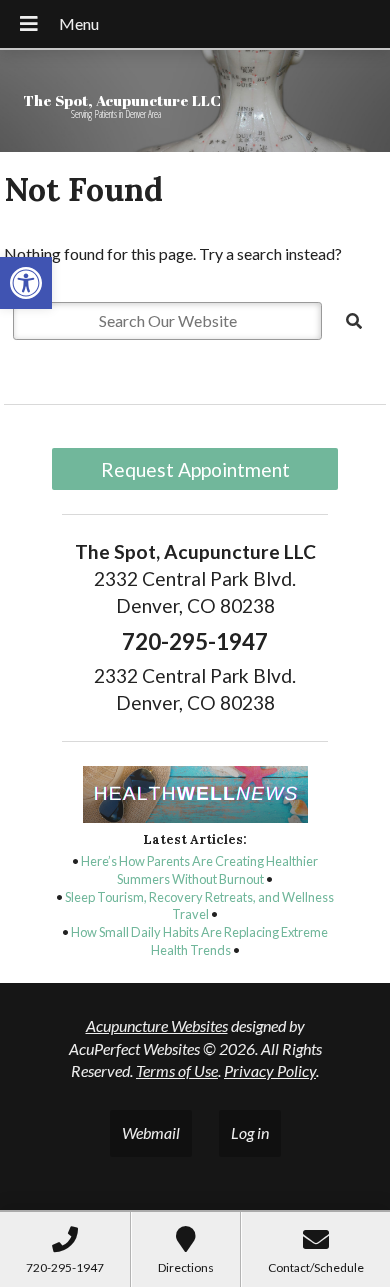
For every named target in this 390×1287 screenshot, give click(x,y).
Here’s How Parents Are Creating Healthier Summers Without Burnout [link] (199, 870)
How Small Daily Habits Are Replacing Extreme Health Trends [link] (199, 941)
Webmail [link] (151, 1132)
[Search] (354, 321)
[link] (26, 283)
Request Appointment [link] (195, 469)
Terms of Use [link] (177, 1070)
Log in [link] (250, 1132)
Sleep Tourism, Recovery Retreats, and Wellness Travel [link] (199, 906)
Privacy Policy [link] (270, 1070)
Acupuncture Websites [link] (157, 1025)
